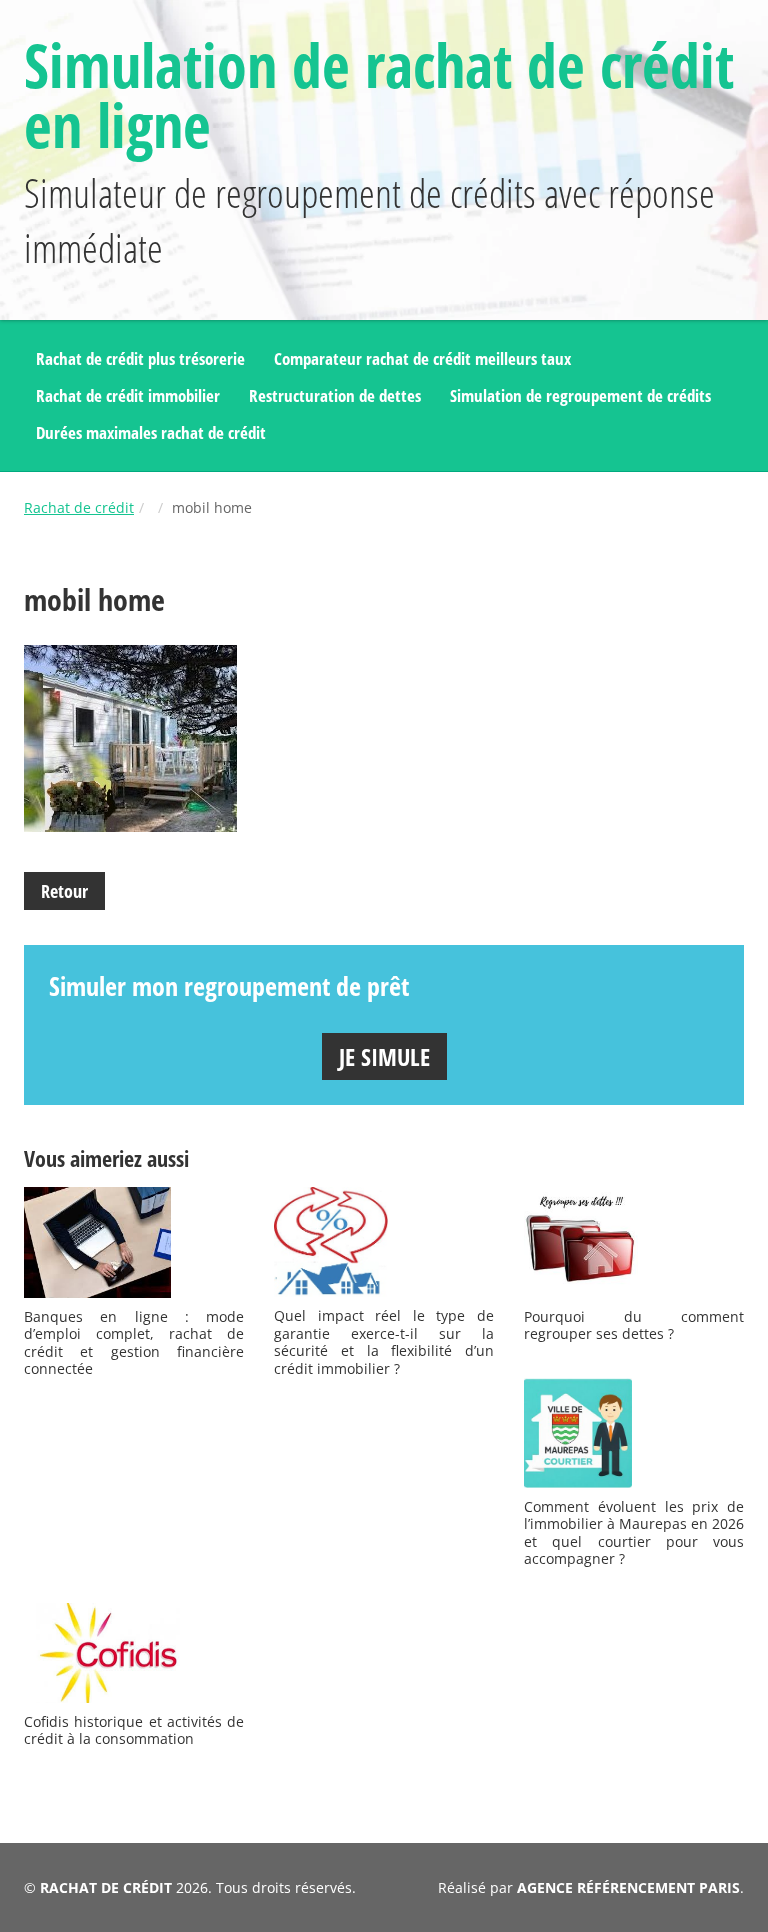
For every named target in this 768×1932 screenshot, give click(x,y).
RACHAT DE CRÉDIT (106, 1887)
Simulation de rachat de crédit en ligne (379, 95)
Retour (64, 891)
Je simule (384, 1056)
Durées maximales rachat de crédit (151, 432)
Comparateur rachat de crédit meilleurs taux (422, 358)
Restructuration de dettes (335, 395)
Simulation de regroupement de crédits (580, 395)
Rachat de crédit (79, 507)
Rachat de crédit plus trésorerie (140, 358)
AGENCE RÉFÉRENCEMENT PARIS (628, 1887)
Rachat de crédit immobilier (128, 395)
